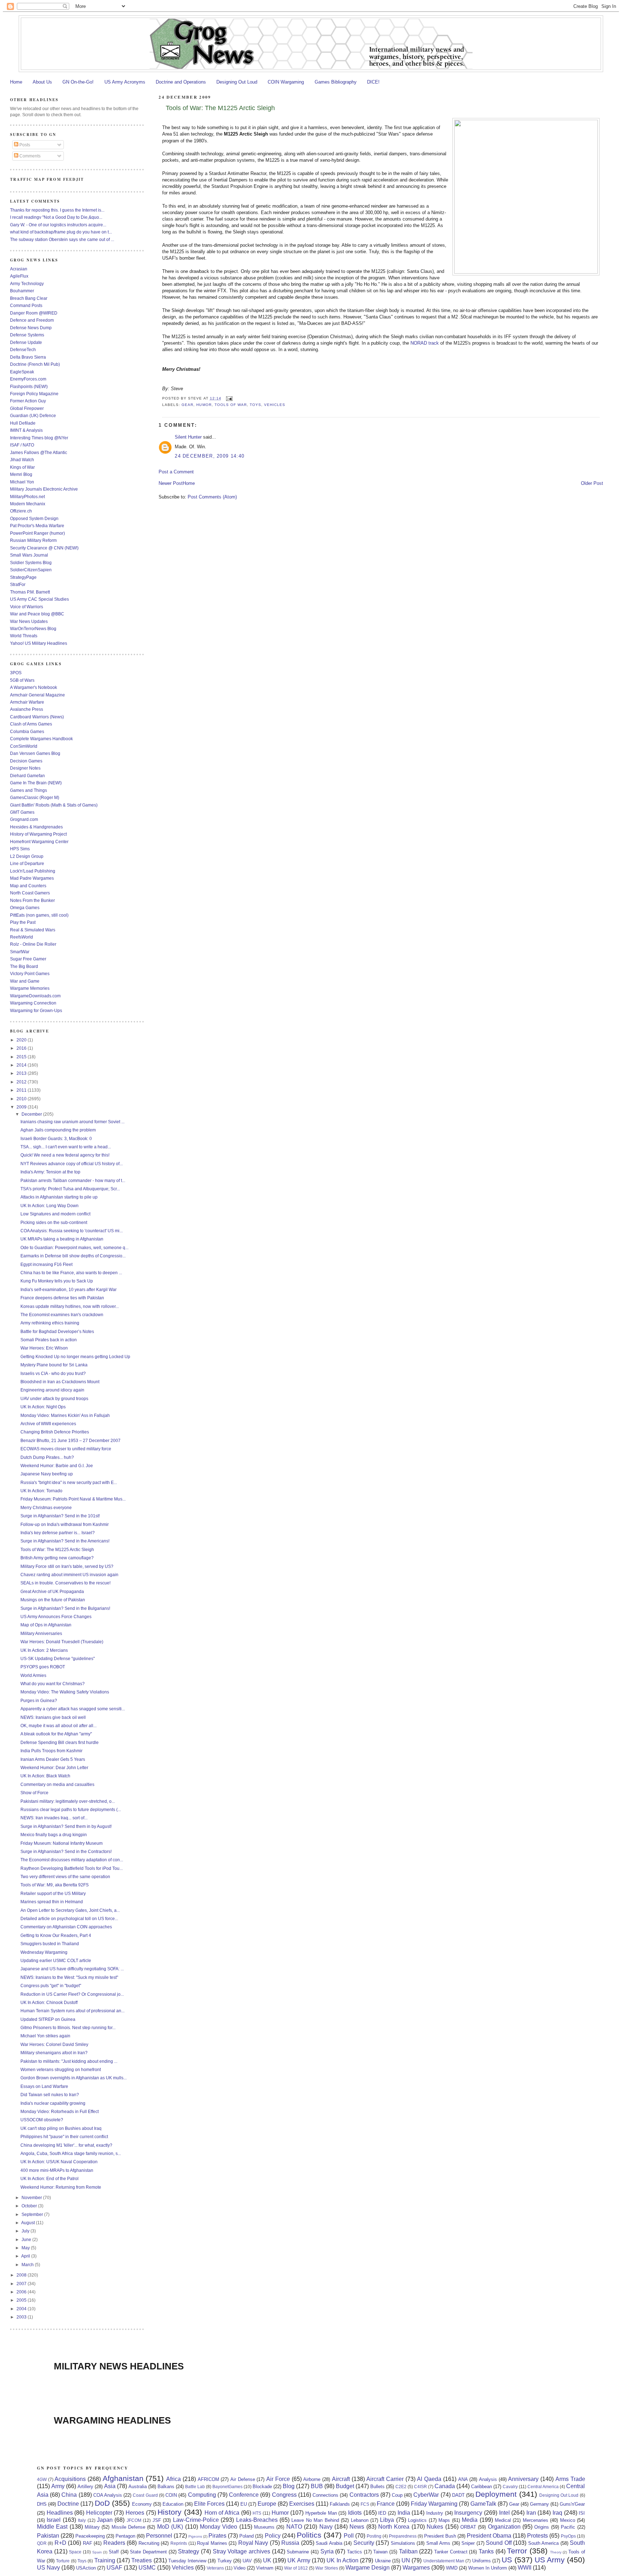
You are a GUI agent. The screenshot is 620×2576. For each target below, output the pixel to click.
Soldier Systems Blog (31, 563)
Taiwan (380, 2552)
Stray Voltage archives (241, 2551)
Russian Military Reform (33, 540)
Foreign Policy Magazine (34, 394)
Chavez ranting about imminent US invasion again (69, 1575)
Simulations (403, 2543)
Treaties (142, 2560)
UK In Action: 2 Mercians (44, 1650)
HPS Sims (20, 849)
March (28, 2265)
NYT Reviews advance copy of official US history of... (72, 1164)
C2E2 (401, 2487)
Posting (374, 2536)
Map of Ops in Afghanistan (46, 1625)
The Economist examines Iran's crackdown (62, 1315)
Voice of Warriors (27, 607)
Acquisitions (70, 2479)
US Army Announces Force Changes (56, 1617)
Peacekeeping (90, 2536)
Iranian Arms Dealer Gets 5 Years (53, 1759)
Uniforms (482, 2561)
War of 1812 (296, 2568)
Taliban (408, 2551)
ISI (582, 2513)
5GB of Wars (22, 680)
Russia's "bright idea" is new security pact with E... (69, 1482)
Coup (397, 2495)
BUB (317, 2486)
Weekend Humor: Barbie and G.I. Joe (57, 1466)
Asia (110, 2486)
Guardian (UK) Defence (33, 415)
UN (406, 2560)
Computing (202, 2495)
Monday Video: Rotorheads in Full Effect (60, 2111)
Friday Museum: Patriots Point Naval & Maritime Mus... (73, 1499)
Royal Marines (212, 2543)
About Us (42, 82)
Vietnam (265, 2568)
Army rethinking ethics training (50, 1323)
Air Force (278, 2479)
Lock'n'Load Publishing (33, 871)
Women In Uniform (488, 2568)
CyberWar (426, 2495)
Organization (504, 2527)
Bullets (377, 2487)
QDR (42, 2543)
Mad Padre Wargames (32, 878)
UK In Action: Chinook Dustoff (49, 2002)
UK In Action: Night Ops (43, 1407)
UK (267, 2560)
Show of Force (34, 1793)
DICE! (373, 82)
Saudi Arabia (329, 2543)
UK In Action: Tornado (41, 1491)
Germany (539, 2504)
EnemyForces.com (28, 379)
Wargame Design (368, 2568)
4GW (42, 2479)
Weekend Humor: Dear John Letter (54, 1767)
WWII (525, 2568)
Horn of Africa (222, 2513)
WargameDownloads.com (35, 996)
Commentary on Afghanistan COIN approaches (66, 1927)
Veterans (215, 2568)
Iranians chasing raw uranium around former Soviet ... (72, 1122)
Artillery (85, 2487)
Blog (289, 2486)
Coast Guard (145, 2495)
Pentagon (125, 2536)
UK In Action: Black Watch (45, 1776)
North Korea (394, 2527)
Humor (204, 405)
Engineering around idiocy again (52, 1390)
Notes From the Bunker (32, 900)
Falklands (340, 2504)
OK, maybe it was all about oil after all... (58, 1726)
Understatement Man (444, 2561)
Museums (264, 2527)
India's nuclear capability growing (53, 2103)
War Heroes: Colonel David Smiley (54, 2044)
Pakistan (48, 2536)
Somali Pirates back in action (49, 1340)
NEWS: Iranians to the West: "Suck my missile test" (69, 1977)
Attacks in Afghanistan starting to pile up (59, 1197)
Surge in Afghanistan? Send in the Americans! (65, 1541)
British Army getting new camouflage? (57, 1558)
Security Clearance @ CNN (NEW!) (44, 548)
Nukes (435, 2527)
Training (105, 2560)
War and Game (25, 981)
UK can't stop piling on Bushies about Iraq (61, 2128)
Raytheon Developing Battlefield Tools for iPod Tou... (72, 1868)
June (27, 2239)
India (404, 2513)
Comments (29, 156)
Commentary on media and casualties (57, 1784)
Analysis (488, 2479)
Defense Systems (27, 335)
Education (173, 2504)
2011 (22, 1090)
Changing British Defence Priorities (55, 1432)
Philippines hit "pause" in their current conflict (64, 2137)
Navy (326, 2527)
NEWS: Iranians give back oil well (53, 1717)
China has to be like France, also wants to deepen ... (71, 1273)
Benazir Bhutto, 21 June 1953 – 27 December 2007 (71, 1440)
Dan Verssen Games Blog (35, 753)
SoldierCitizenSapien (31, 570)
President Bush (440, 2536)
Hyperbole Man (321, 2513)
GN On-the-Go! (78, 82)
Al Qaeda (429, 2479)
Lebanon (360, 2520)
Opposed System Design (34, 518)
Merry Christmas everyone (46, 1507)
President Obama (489, 2536)
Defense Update (26, 342)
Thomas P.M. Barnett (30, 592)
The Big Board (24, 966)
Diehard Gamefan (27, 776)
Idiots (355, 2513)
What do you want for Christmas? (53, 1684)
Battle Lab (195, 2487)
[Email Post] (228, 398)
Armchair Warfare (27, 702)
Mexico (568, 2520)
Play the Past (23, 922)
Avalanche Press (27, 709)
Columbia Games (27, 731)
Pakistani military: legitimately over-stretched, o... (68, 1801)
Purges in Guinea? (39, 1700)
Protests (537, 2536)
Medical (503, 2520)
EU (244, 2504)
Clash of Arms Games (31, 724)
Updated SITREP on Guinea (48, 2019)
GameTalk (483, 2504)
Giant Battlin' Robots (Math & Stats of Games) (54, 805)
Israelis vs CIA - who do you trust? (53, 1373)
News (357, 2527)
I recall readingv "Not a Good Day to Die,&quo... (56, 217)
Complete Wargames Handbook (41, 739)
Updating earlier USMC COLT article (56, 1960)
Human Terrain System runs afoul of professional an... (72, 2011)
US (507, 2560)
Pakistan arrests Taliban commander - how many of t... (73, 1180)
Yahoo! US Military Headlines (39, 643)
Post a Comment (176, 472)
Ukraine (383, 2561)
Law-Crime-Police (196, 2520)
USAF (114, 2568)
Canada (445, 2486)
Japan (105, 2520)
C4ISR (421, 2487)
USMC (147, 2568)
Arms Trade (570, 2479)
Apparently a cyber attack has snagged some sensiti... (73, 1709)
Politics (309, 2535)
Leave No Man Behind (315, 2520)
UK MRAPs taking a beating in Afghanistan (62, 1239)
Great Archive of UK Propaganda (52, 1591)
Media (470, 2520)
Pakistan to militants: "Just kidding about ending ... (69, 2061)
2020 (22, 1040)
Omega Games (25, 907)
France (386, 2504)
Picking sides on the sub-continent (54, 1222)
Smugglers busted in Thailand (50, 1944)
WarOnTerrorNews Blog (33, 628)
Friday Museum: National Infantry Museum (62, 1843)
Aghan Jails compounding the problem (58, 1130)
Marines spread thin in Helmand (52, 1902)
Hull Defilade (23, 423)
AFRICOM (208, 2479)
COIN (171, 2495)
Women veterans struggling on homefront (61, 2069)
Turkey (225, 2561)
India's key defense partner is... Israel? (58, 1533)
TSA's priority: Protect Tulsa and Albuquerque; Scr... (70, 1189)
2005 (22, 2300)
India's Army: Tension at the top (50, 1172)
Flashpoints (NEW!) (29, 386)
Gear (187, 405)
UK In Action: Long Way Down (50, 1206)
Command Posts (26, 305)
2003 (22, 2317)
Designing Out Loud (237, 82)
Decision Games (26, 761)
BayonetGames (227, 2487)
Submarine (298, 2552)
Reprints (179, 2543)
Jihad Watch (22, 460)
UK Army (299, 2560)
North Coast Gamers (30, 893)
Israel (54, 2520)
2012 (22, 1082)
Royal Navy (253, 2543)
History (170, 2512)
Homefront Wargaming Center (39, 842)
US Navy (48, 2568)
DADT (458, 2495)
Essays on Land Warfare (44, 2086)
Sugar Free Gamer (28, 959)
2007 (22, 2284)
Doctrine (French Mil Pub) (35, 364)
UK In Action (342, 2560)
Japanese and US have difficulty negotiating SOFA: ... (72, 1969)
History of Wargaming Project (38, 834)
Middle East (52, 2527)
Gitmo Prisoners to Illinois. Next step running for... (68, 2027)
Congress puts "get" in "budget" (51, 1986)
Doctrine (68, 2504)
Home (16, 82)
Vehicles (275, 405)
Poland (246, 2536)
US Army (550, 2560)
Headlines (60, 2513)
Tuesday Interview (187, 2561)
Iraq (557, 2513)
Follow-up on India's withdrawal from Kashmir (65, 1524)
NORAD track (425, 343)
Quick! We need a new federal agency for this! (65, 1155)
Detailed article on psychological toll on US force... (69, 1918)
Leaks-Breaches (257, 2520)
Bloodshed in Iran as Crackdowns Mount (60, 1382)
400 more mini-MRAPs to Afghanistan (57, 2170)
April (26, 2256)
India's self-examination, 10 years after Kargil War (69, 1289)
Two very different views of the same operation (65, 1877)
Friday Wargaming (434, 2504)
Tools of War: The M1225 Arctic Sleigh (220, 108)
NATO (294, 2527)
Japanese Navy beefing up (47, 1474)
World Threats (24, 636)
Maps (444, 2520)
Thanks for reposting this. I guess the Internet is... (57, 210)
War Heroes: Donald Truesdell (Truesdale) (62, 1642)
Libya (387, 2520)
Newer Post (171, 483)
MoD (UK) (170, 2527)
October (30, 2206)
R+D (60, 2543)
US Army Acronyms (125, 82)
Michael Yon (22, 482)
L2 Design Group (27, 856)
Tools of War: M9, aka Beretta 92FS (55, 1885)
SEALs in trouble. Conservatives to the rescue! (65, 1583)
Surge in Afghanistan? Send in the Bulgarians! (65, 1608)
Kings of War (22, 467)
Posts (24, 145)
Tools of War (231, 405)
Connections (325, 2495)
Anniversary (523, 2479)
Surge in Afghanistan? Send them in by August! (66, 1826)
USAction (86, 2568)
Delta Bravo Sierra (28, 357)
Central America (543, 2487)
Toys (255, 405)
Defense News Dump (31, 328)
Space (75, 2552)
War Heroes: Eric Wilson (44, 1348)
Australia (138, 2487)
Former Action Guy (28, 401)
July (26, 2231)
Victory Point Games (30, 973)
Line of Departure (27, 863)
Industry (435, 2513)
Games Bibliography (336, 82)
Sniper (468, 2543)
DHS (42, 2504)
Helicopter (99, 2513)
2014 (22, 1065)
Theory (556, 2552)
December (32, 1114)
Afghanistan (123, 2478)
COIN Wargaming (286, 82)
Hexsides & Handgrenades (36, 827)
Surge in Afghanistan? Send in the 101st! (60, 1516)
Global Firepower (27, 408)
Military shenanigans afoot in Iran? (54, 2053)
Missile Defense (128, 2527)
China (69, 2495)
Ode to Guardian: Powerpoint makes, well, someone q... (74, 1247)
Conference (244, 2495)
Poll (349, 2536)
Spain (97, 2552)
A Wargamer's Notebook (34, 687)
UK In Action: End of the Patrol (50, 2178)
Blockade (262, 2487)
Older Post (592, 483)
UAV (247, 2561)
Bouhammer (22, 291)
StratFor (18, 584)
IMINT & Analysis (26, 430)
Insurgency (468, 2513)
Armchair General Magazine (37, 695)
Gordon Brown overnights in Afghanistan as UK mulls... (74, 2078)
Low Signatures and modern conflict (55, 1214)
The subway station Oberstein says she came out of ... (62, 239)
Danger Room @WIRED (34, 313)
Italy (82, 2520)
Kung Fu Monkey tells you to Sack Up (57, 1281)
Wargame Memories (30, 988)
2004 (22, 2309)
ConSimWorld (24, 746)
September (33, 2214)
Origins (542, 2527)
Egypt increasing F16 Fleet (46, 1264)
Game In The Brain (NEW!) (36, 783)
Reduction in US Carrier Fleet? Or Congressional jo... (72, 1994)
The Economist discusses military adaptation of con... (72, 1860)
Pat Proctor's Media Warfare (37, 526)
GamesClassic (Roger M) (35, 797)
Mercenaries (536, 2520)
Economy (142, 2504)
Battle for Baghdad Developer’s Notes (57, 1331)
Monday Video (219, 2527)
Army (58, 2486)
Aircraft (341, 2479)
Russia (290, 2543)
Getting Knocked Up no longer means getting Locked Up (75, 1356)
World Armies (33, 1675)
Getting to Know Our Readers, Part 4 (56, 1935)
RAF (88, 2543)
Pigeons (195, 2536)
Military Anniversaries (41, 1633)
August (29, 2223)
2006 (22, 2292)
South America (544, 2543)
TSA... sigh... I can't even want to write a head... (66, 1147)
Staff (114, 2552)
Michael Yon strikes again (45, 2036)
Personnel (159, 2536)
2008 (22, 2275)
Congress (284, 2495)
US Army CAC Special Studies (39, 599)
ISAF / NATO (22, 445)
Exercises (302, 2504)
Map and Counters (28, 886)
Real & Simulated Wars (33, 930)
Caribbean (482, 2487)
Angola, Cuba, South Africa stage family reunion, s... (71, 2153)
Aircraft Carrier (385, 2479)
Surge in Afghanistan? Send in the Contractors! (66, 1851)
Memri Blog (21, 474)
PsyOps (568, 2536)
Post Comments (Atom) (212, 497)
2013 (22, 1073)
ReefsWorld (22, 937)
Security (364, 2543)
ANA (463, 2479)
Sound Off (499, 2543)
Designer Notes (25, 768)
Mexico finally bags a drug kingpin (54, 1835)
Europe (267, 2504)
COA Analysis (108, 2495)
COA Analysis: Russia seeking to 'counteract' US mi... (72, 1231)
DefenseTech (23, 349)
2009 (22, 1107)
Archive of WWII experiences (48, 1424)
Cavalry (510, 2487)
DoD (102, 2503)
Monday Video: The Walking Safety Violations (65, 1692)
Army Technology (27, 283)
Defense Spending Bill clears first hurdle (60, 1742)
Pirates (217, 2536)
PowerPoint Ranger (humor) (37, 533)
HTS (257, 2513)
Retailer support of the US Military (53, 1893)
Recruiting (149, 2543)
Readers (114, 2543)
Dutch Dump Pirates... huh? (47, 1457)
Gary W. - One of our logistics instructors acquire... (58, 225)
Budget (345, 2486)
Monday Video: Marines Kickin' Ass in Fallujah (65, 1415)
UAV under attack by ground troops (54, 1398)
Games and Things (29, 790)
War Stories (327, 2568)
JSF (157, 2520)
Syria (327, 2551)
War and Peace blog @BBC (37, 614)
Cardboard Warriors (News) (37, 717)
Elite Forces (209, 2504)
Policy (273, 2536)
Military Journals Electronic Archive (44, 489)
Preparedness (403, 2536)
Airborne (312, 2479)
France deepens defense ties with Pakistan (62, 1298)
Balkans (166, 2487)
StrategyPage (23, 577)
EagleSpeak (22, 372)
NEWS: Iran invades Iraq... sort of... (54, 1818)
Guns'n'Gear (572, 2504)
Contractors (364, 2495)
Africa (173, 2479)
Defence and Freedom (32, 320)
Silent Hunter (188, 437)
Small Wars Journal (29, 555)
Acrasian (19, 269)
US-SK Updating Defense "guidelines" (58, 1658)
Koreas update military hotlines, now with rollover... (70, 1306)
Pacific (568, 2527)
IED (382, 2513)
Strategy (189, 2551)
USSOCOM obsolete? (42, 2120)
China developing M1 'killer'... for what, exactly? (66, 2145)
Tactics (354, 2552)
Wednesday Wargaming (44, 1952)
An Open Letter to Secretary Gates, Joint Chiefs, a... (70, 1910)
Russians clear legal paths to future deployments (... (71, 1809)
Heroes (135, 2513)
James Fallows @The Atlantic (39, 452)
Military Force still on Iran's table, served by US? (67, 1566)
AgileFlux (19, 276)
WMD (452, 2568)
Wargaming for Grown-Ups (36, 1010)
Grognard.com (24, 819)
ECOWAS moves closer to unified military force (66, 1449)
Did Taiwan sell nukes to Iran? (50, 2095)
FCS (365, 2504)
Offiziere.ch (21, 511)
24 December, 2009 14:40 (210, 456)
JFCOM (134, 2520)
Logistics (417, 2520)
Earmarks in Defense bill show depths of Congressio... (73, 1256)
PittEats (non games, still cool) (39, 915)
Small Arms (438, 2543)
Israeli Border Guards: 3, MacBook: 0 (56, 1138)
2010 (22, 1099)
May (26, 2248)
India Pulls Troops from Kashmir (51, 1751)
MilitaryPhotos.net (27, 497)
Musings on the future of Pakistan (53, 1600)
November (32, 2197)
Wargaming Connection (33, 1003)
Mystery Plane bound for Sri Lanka (54, 1365)
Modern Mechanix (28, 504)
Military (92, 2527)
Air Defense (243, 2479)
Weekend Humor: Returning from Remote (61, 2187)
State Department (148, 2552)
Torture (63, 2561)
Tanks (486, 2551)
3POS (16, 673)
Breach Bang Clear (29, 298)
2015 (22, 1057)
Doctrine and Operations (181, 82)
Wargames (416, 2568)
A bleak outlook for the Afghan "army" (56, 1734)
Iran (531, 2513)
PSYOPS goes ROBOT (43, 1667)
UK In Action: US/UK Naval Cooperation (59, 2162)
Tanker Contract (451, 2552)
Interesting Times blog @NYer (39, 438)
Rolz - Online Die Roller (33, 944)
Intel (504, 2513)
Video (239, 2568)
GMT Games (22, 812)
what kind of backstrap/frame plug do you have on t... (61, 232)
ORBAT (468, 2527)
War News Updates (29, 621)
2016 (22, 1048)
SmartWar (20, 952)
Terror (517, 2551)
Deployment (496, 2494)
